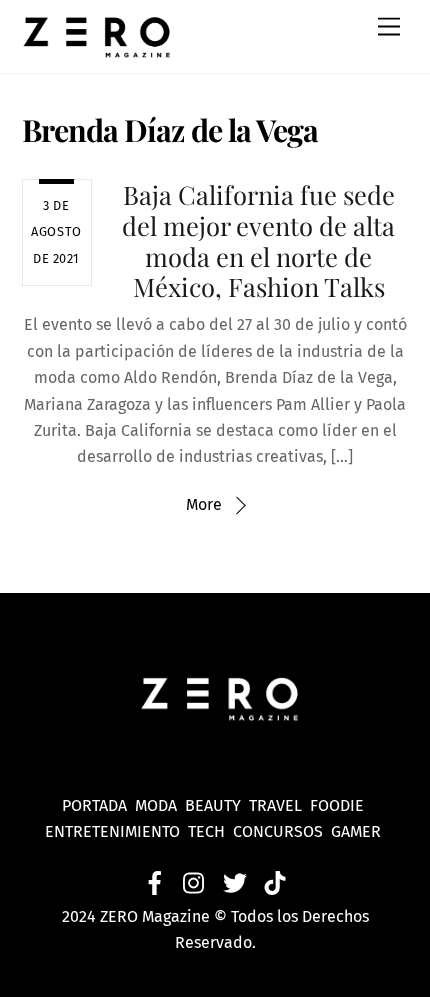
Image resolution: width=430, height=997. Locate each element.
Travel (279, 805)
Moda (160, 805)
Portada (94, 805)
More (204, 504)
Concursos (280, 831)
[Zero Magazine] (97, 48)
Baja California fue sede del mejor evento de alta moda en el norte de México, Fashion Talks (258, 240)
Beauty (217, 805)
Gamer (358, 831)
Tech (210, 831)
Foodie (337, 805)
